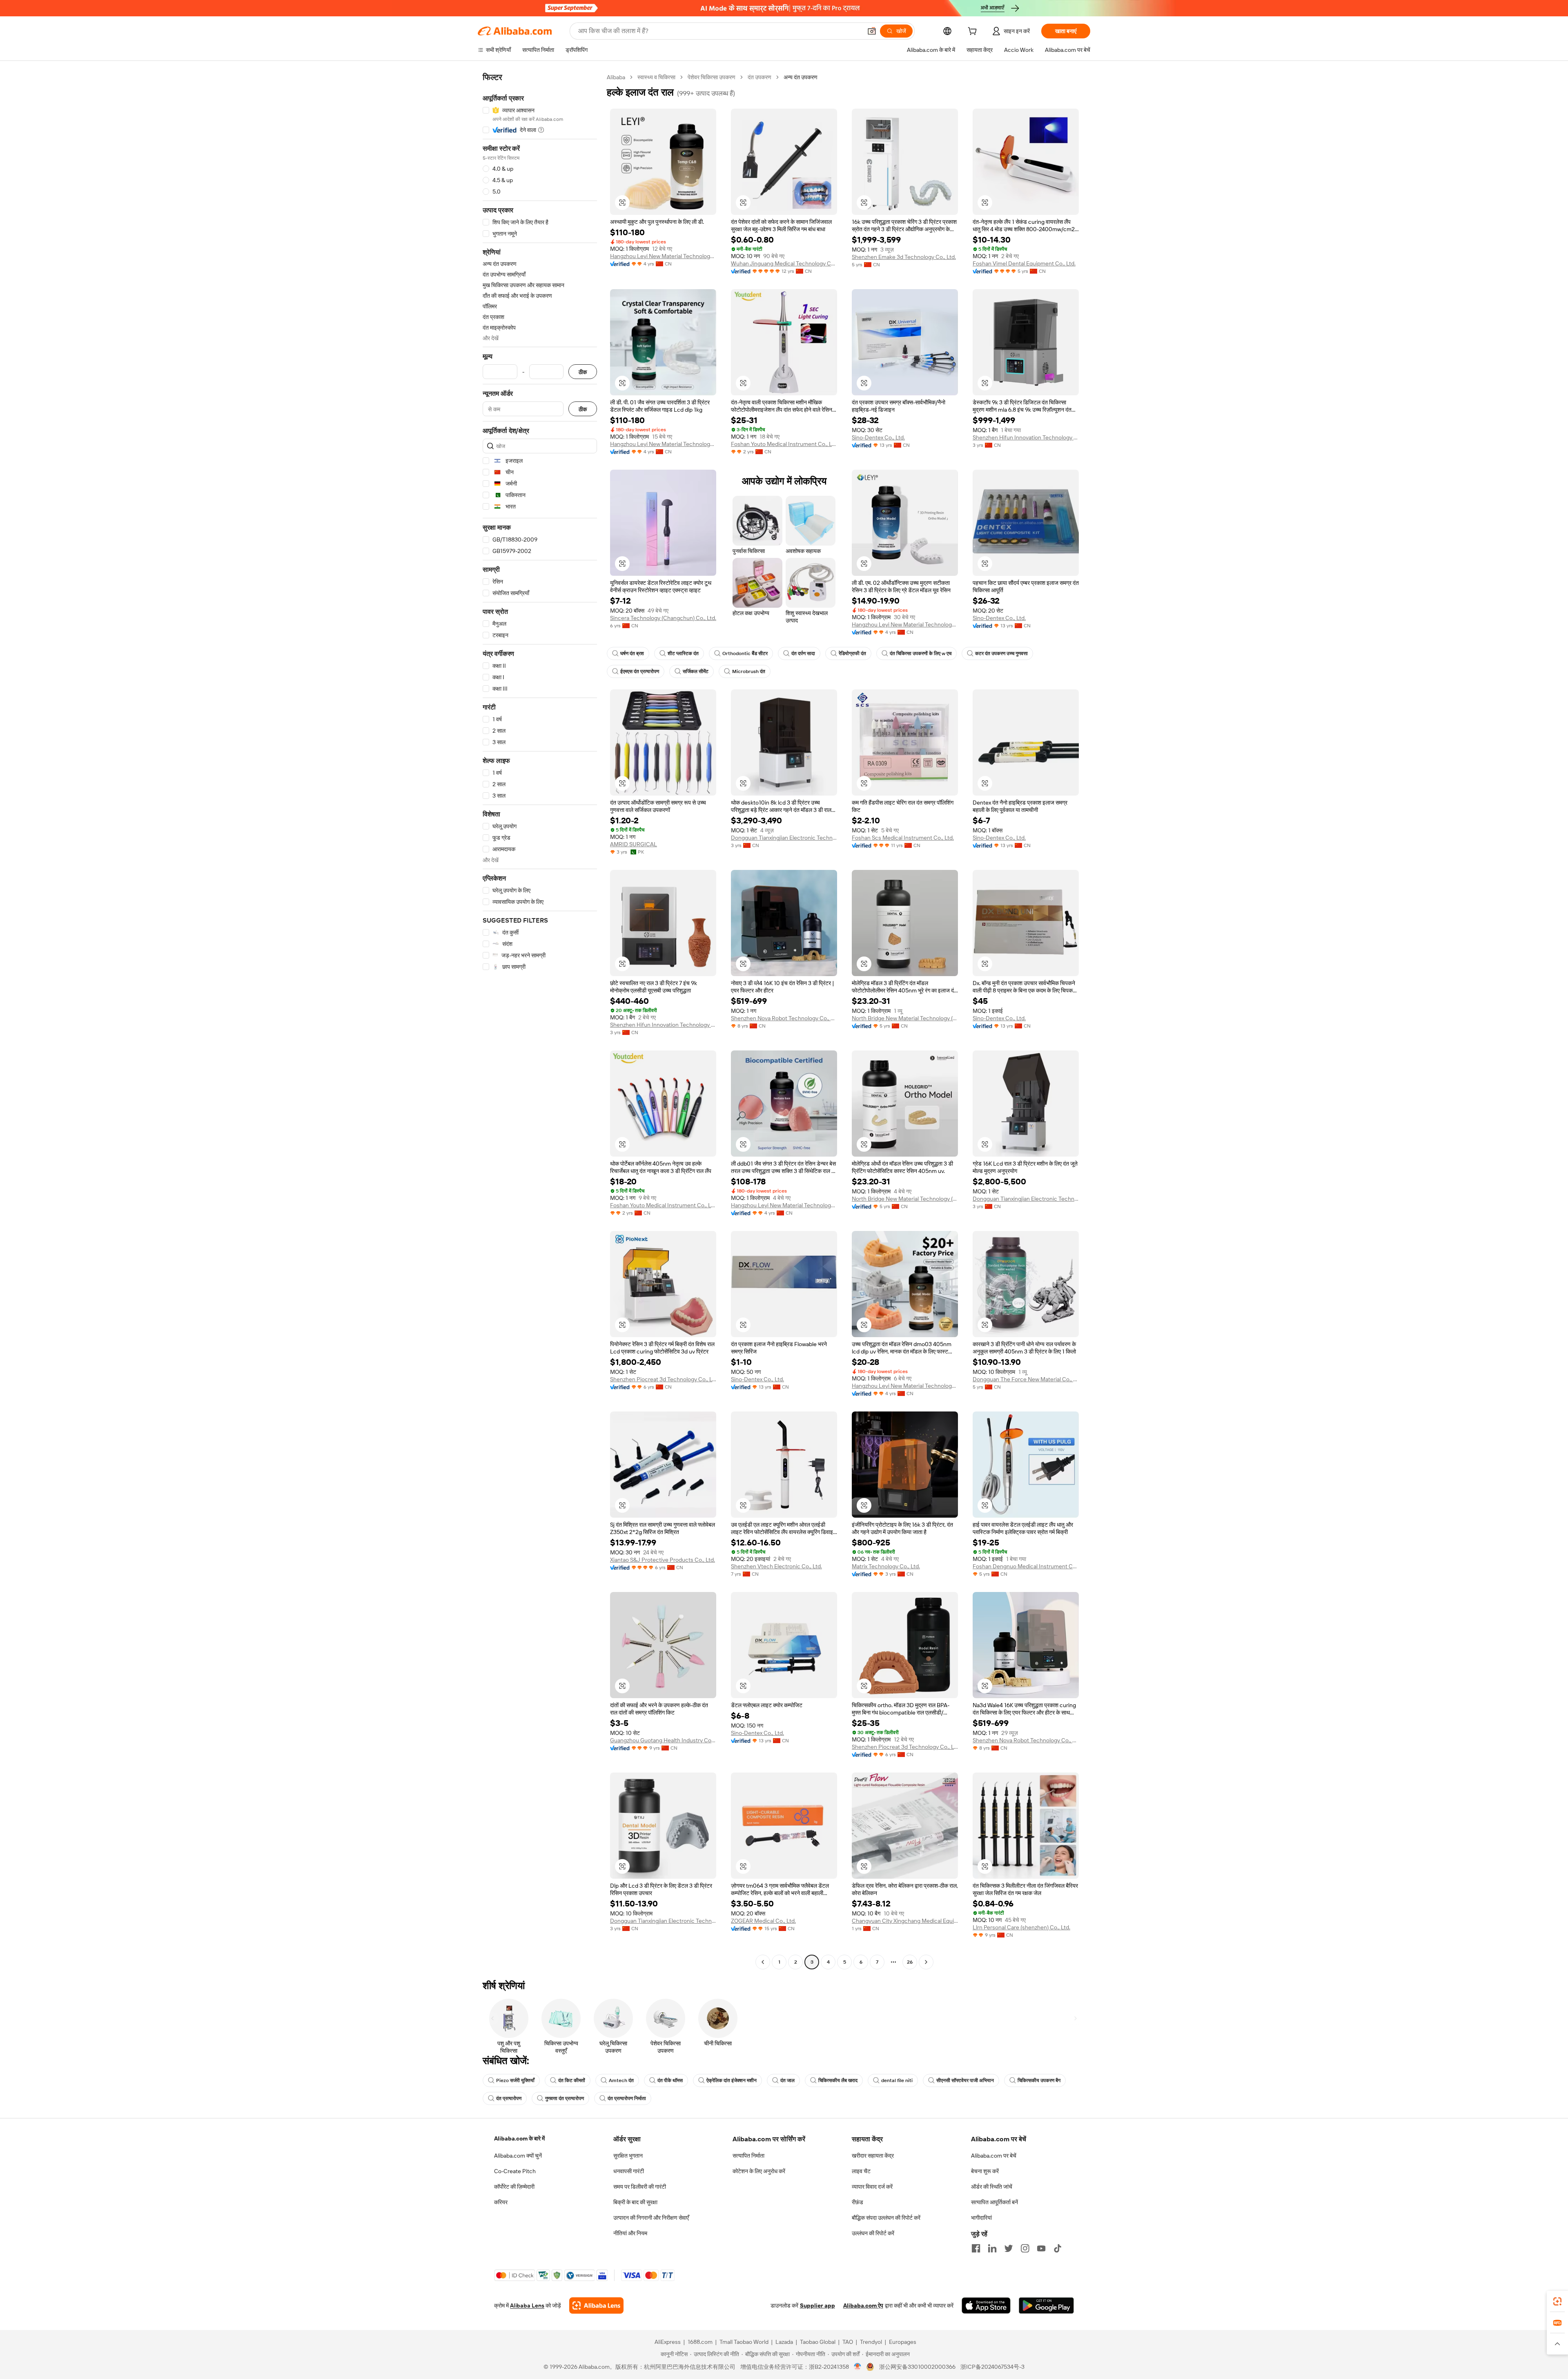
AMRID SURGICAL (634, 844)
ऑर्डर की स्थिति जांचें (992, 2187)
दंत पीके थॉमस (670, 2080)
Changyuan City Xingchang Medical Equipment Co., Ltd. (905, 1921)
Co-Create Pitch (515, 2171)
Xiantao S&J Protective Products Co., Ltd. (663, 1560)
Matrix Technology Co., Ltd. (886, 1566)
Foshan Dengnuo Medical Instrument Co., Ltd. (1026, 1566)
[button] (872, 31)
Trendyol (871, 2342)
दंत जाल (787, 2080)
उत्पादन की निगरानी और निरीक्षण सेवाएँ (651, 2218)
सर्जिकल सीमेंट (696, 671)
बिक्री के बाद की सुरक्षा (635, 2202)
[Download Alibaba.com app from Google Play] (1046, 2305)
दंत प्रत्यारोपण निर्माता (627, 2098)
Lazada (784, 2342)
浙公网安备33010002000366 (917, 2367)
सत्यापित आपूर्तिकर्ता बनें (994, 2202)
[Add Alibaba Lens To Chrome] (596, 2305)
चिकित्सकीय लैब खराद (838, 2080)
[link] (1557, 2301)
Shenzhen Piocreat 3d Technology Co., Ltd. (663, 1379)
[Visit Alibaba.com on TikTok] (1058, 2248)
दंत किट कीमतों (572, 2080)
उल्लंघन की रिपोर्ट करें (873, 2233)
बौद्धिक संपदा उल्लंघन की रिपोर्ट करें (886, 2218)
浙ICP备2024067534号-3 (992, 2367)
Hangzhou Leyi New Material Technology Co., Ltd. (663, 256)
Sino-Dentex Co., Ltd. (878, 437)
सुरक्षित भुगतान (628, 2156)
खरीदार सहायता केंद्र (873, 2156)
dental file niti (897, 2080)
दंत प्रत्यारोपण (509, 2098)
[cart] (974, 32)
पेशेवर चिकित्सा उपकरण (712, 77)
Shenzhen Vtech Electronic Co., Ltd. (776, 1566)
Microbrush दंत (749, 671)
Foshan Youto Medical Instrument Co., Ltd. (784, 444)
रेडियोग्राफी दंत (852, 653)
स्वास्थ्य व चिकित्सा (656, 77)
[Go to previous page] (763, 1962)
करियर (501, 2202)
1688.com (700, 2342)
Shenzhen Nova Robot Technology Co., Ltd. (784, 1018)
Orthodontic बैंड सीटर (745, 653)
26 (910, 1962)
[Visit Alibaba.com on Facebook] (976, 2248)
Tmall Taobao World (744, 2342)
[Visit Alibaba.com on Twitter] (1009, 2248)
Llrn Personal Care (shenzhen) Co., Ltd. (1021, 1927)
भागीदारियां (981, 2218)
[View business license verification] (858, 2367)
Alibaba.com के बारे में (519, 2138)
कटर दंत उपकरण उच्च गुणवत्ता (1001, 653)
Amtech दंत (621, 2080)
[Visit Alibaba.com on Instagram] (1025, 2248)
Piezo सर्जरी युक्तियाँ (515, 2080)
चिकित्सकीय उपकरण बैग (1039, 2080)
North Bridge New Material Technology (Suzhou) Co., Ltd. (905, 1018)
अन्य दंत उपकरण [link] (801, 77)
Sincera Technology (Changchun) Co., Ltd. (663, 618)
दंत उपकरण (759, 77)
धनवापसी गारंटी (629, 2171)
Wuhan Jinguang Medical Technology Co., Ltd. (784, 263)
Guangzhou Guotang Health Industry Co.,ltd (663, 1740)
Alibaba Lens (527, 2305)
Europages (903, 2342)
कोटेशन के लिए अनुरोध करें (759, 2171)
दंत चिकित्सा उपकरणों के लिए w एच (921, 653)
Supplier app (817, 2305)
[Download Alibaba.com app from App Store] (986, 2305)
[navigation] (540, 1021)
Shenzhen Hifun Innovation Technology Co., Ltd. (1026, 437)
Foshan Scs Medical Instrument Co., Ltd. (903, 838)
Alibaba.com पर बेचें (994, 2156)
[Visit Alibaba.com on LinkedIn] (992, 2248)
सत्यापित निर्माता (748, 2156)
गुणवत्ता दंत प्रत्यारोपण (565, 2098)
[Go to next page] (926, 1962)
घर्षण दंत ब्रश (632, 653)
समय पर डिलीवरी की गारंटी (640, 2187)
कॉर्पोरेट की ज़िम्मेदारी (514, 2187)
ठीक (583, 372)
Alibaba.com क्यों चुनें (518, 2156)
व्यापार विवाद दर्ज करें (872, 2187)
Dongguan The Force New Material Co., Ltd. (1026, 1379)
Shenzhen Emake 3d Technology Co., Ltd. (904, 257)
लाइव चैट (861, 2171)
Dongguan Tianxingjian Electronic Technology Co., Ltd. (784, 838)
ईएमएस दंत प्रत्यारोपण (640, 671)
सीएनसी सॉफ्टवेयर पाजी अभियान (965, 2080)
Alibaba (616, 77)
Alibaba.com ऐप (863, 2305)
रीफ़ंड (857, 2202)
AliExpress (668, 2342)
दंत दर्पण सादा (803, 653)
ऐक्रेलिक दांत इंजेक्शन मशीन (732, 2080)
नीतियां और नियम (630, 2233)
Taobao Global (818, 2342)
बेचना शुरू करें (985, 2171)
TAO (848, 2342)
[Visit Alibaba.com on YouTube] (1041, 2248)
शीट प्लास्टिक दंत (683, 653)
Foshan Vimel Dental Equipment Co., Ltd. (1024, 263)
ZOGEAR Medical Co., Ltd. (763, 1921)
